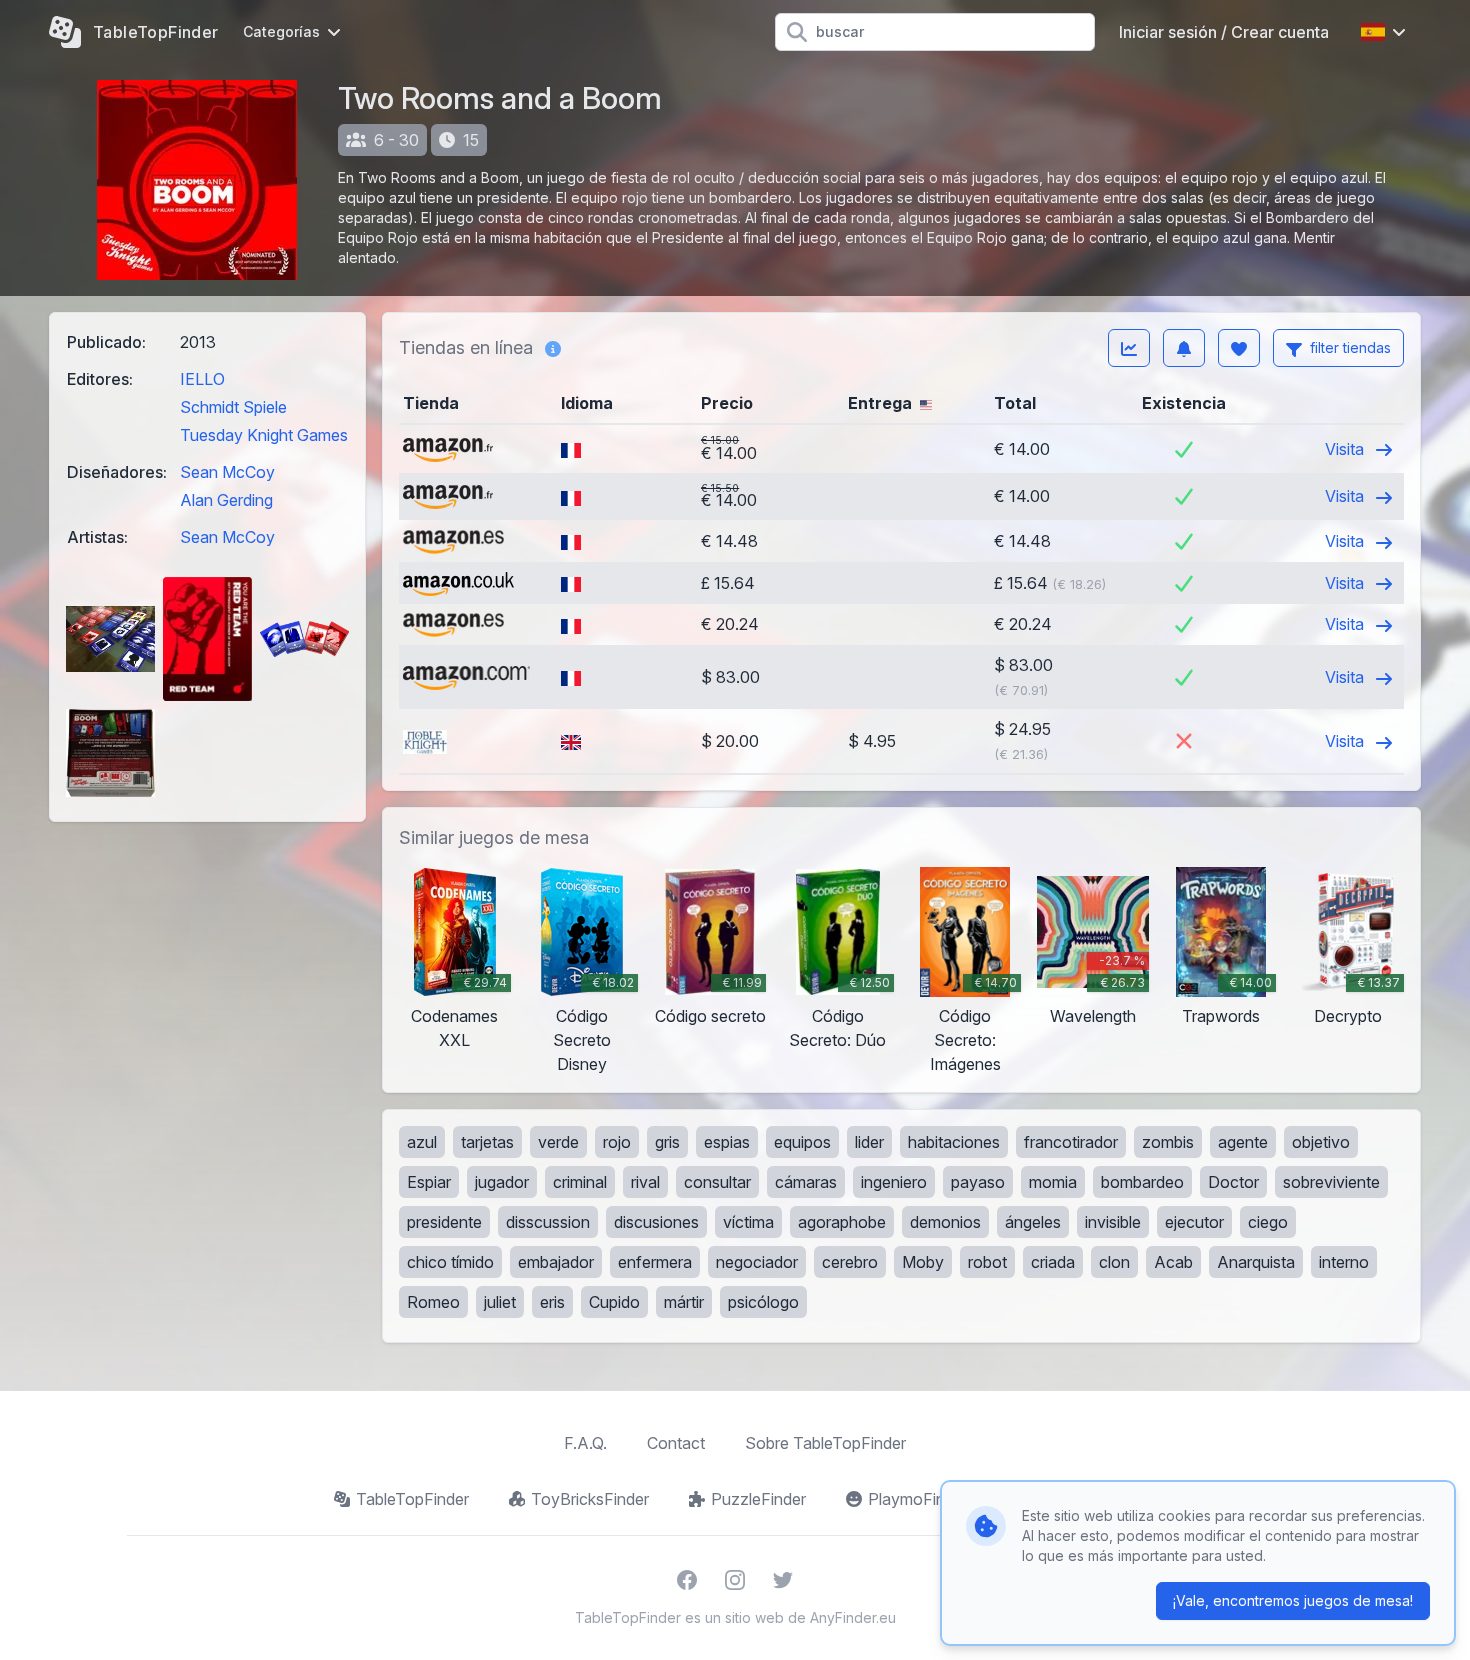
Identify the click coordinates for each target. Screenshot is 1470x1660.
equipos (802, 1142)
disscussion (548, 1222)
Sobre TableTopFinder (825, 1443)
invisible (1113, 1222)
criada (1053, 1262)
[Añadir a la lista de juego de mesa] (1239, 348)
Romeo (433, 1302)
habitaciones (954, 1142)
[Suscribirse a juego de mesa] (1184, 348)
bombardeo (1142, 1182)
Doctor (1233, 1182)
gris (667, 1142)
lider (869, 1142)
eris (552, 1302)
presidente (444, 1222)
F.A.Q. (585, 1443)
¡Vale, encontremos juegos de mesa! (1293, 1600)
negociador (757, 1262)
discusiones (656, 1222)
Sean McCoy (227, 472)
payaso (978, 1182)
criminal (580, 1182)
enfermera (655, 1262)
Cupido (614, 1302)
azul (422, 1142)
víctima (748, 1222)
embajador (556, 1262)
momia (1053, 1182)
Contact (676, 1443)
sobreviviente (1331, 1182)
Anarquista (1256, 1262)
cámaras (806, 1182)
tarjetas (487, 1142)
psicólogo (763, 1302)
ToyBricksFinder (590, 1499)
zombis (1168, 1142)
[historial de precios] (1129, 348)
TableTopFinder (412, 1499)
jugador (502, 1182)
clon (1114, 1262)
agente (1243, 1142)
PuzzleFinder (758, 1499)
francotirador (1071, 1142)
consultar (717, 1182)
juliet (500, 1302)
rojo (617, 1142)
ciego (1268, 1222)
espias (727, 1142)
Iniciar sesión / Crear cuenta (1224, 32)
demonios (945, 1222)
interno (1344, 1262)
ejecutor (1194, 1222)
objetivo (1321, 1142)
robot (987, 1262)
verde (558, 1142)
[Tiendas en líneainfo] (553, 348)
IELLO (202, 379)
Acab (1173, 1262)
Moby (923, 1262)
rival (645, 1182)
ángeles (1033, 1222)
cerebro (850, 1262)
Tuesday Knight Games (264, 435)
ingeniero (894, 1182)
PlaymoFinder (918, 1499)
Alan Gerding (226, 500)
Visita (1346, 449)
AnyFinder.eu (853, 1617)
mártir (684, 1302)
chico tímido (450, 1262)
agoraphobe (842, 1222)
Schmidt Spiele (233, 407)
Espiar (429, 1182)
